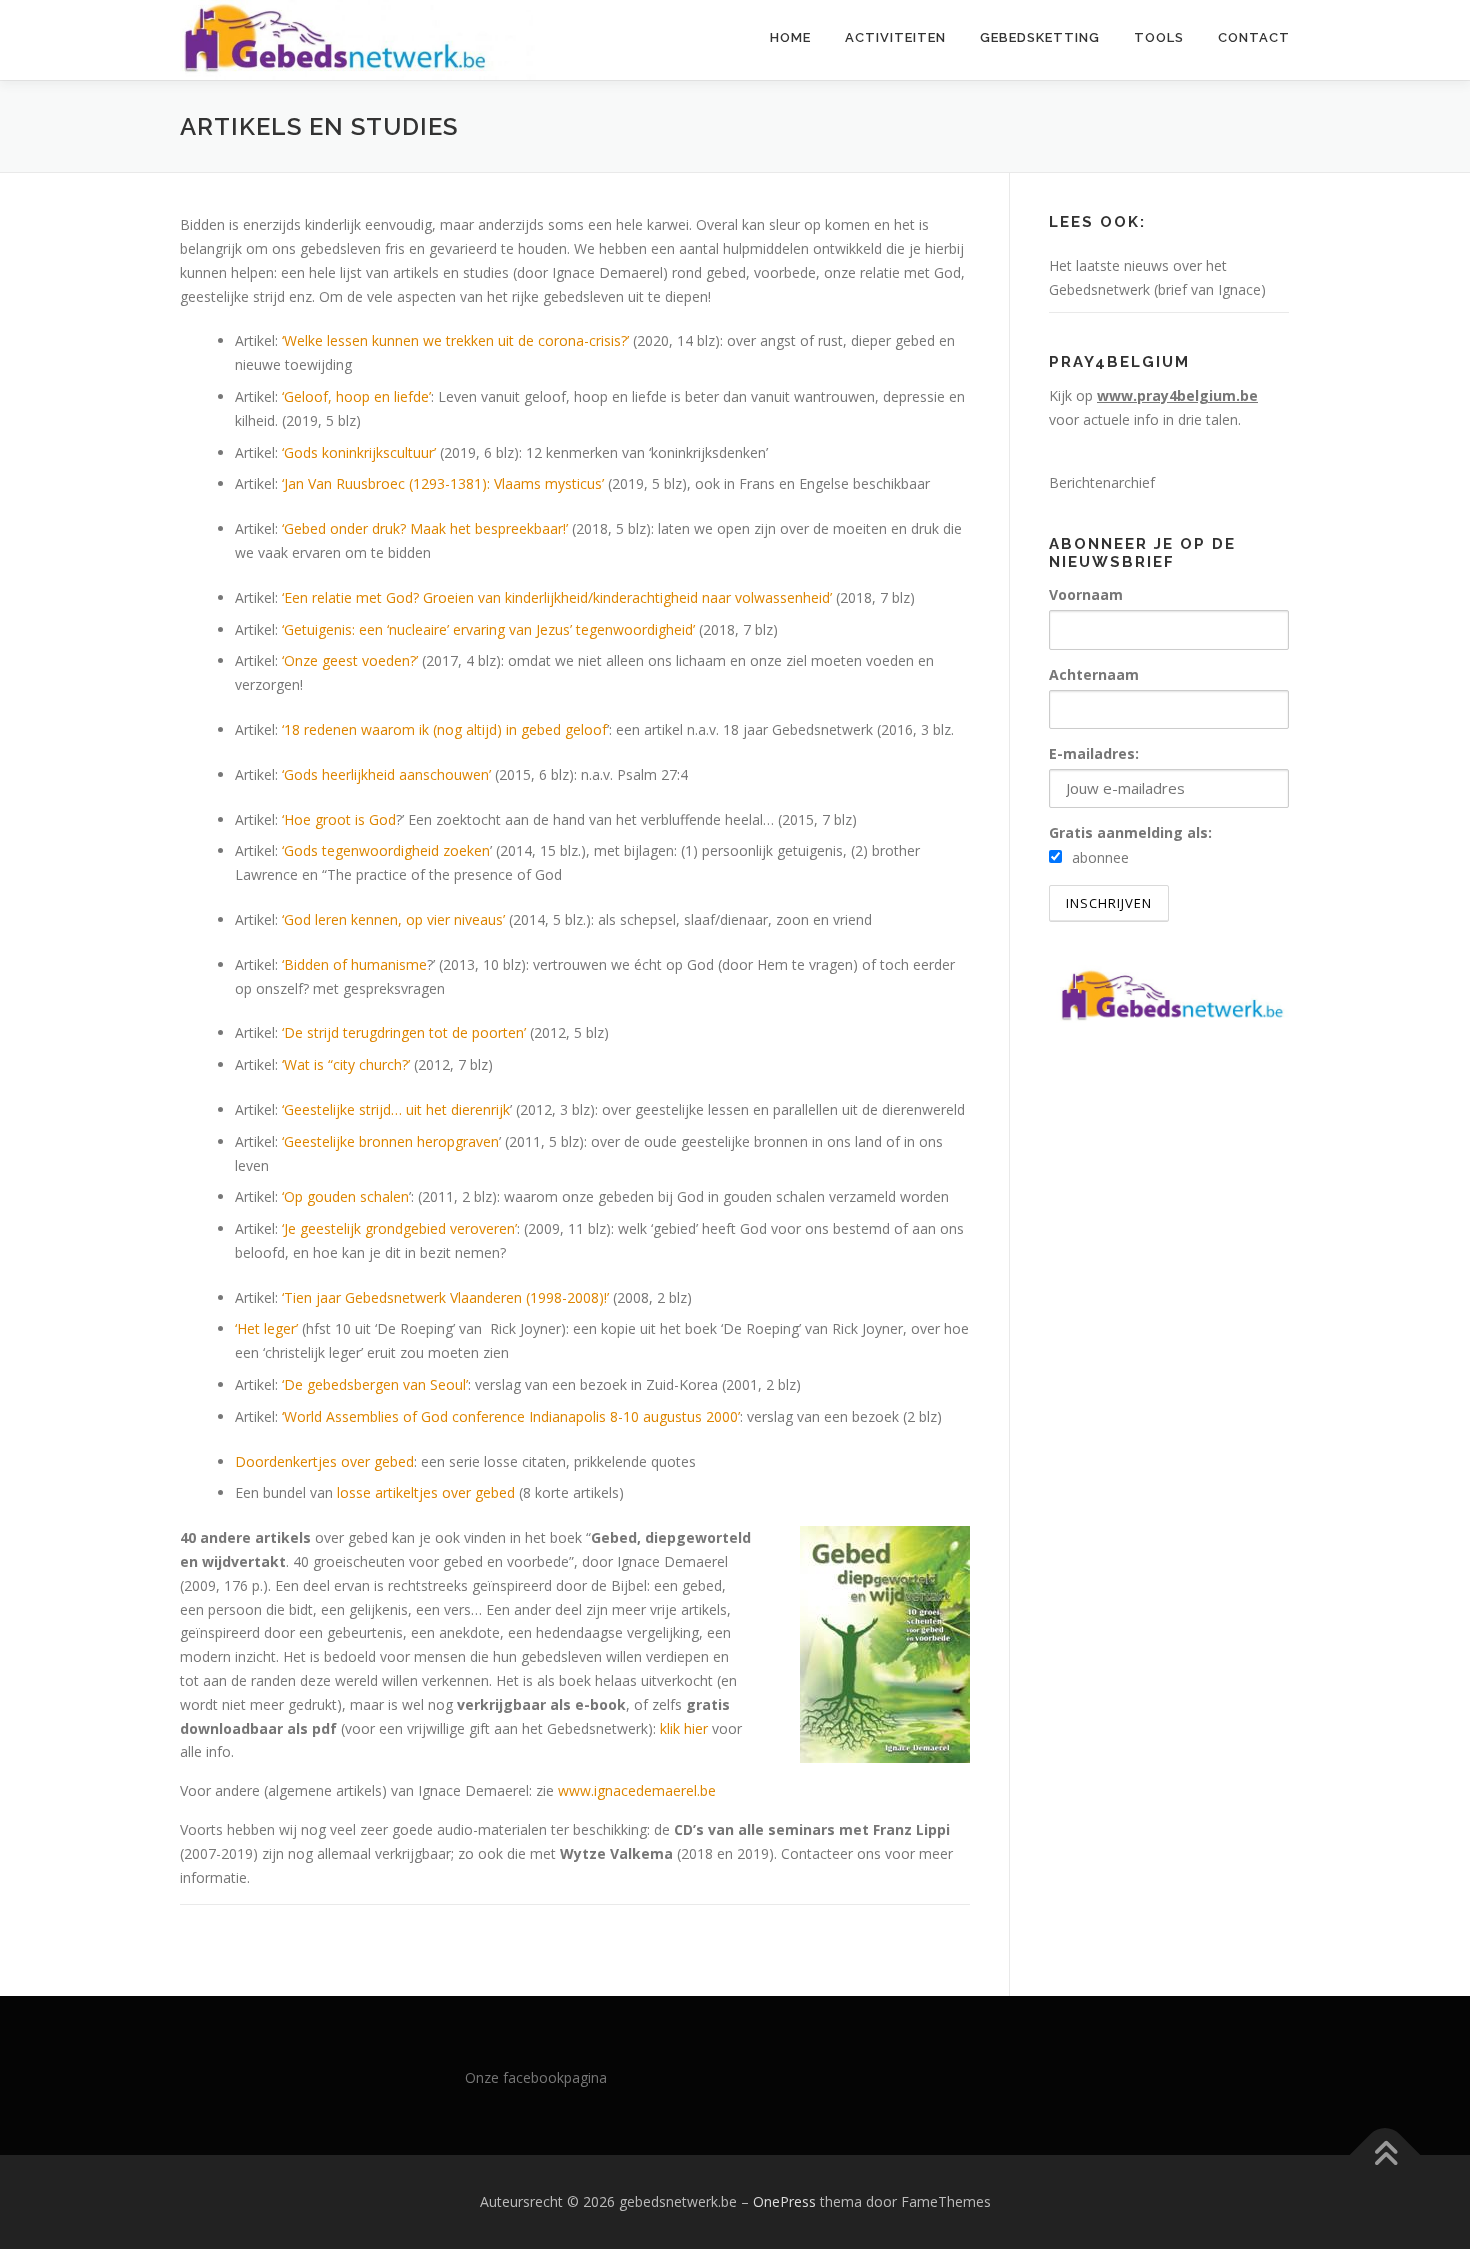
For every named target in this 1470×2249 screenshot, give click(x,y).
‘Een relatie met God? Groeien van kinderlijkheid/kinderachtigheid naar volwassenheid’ (557, 597)
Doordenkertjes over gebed (324, 1461)
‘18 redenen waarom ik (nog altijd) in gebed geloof (444, 729)
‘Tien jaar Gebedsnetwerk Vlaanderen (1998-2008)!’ (445, 1297)
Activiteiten (895, 37)
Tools (1159, 37)
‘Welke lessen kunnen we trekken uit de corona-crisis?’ (455, 340)
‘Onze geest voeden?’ (350, 660)
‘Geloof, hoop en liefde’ (356, 396)
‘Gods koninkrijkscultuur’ (359, 452)
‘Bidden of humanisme (354, 964)
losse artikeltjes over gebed (426, 1492)
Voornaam (1086, 594)
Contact (1254, 37)
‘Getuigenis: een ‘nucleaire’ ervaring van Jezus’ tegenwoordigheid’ (488, 629)
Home (790, 37)
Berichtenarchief (1102, 482)
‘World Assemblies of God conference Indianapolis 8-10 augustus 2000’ (511, 1416)
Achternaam (1094, 674)
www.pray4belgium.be (1177, 395)
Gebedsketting (1040, 37)
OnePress (784, 2201)
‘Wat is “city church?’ (346, 1064)
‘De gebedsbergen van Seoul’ (375, 1384)
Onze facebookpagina (536, 2077)
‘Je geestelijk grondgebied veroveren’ (399, 1228)
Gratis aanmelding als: (1130, 832)
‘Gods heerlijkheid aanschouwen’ (386, 774)
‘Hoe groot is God (339, 819)
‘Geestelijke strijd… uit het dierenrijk (396, 1109)
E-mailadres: (1094, 753)
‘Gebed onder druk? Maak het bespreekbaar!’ (425, 528)
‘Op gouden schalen (345, 1196)
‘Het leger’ (266, 1328)
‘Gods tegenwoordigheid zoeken (386, 850)
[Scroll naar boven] (1385, 2155)
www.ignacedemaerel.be (637, 1790)
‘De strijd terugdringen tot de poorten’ (404, 1032)
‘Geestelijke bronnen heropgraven (390, 1141)
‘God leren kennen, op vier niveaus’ (393, 919)
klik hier (684, 1728)
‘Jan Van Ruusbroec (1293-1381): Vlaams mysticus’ (443, 483)
